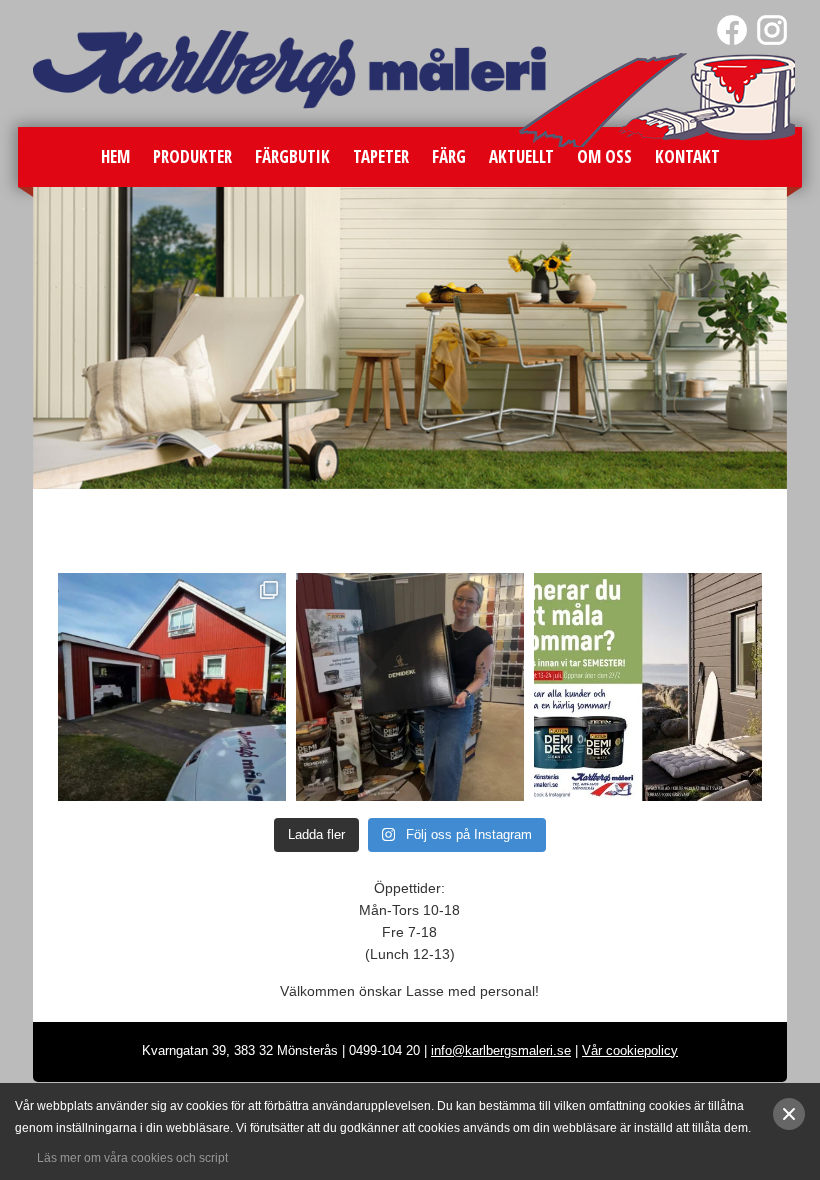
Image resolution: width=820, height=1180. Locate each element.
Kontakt (687, 156)
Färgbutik (292, 156)
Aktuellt (521, 156)
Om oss (604, 156)
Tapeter (381, 156)
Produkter (192, 156)
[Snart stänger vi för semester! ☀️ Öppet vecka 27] (648, 687)
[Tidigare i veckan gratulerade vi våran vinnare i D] (410, 687)
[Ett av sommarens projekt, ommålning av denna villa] (172, 687)
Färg (449, 156)
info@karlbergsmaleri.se (501, 1050)
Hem (115, 156)
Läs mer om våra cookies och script (132, 1158)
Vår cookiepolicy (630, 1050)
